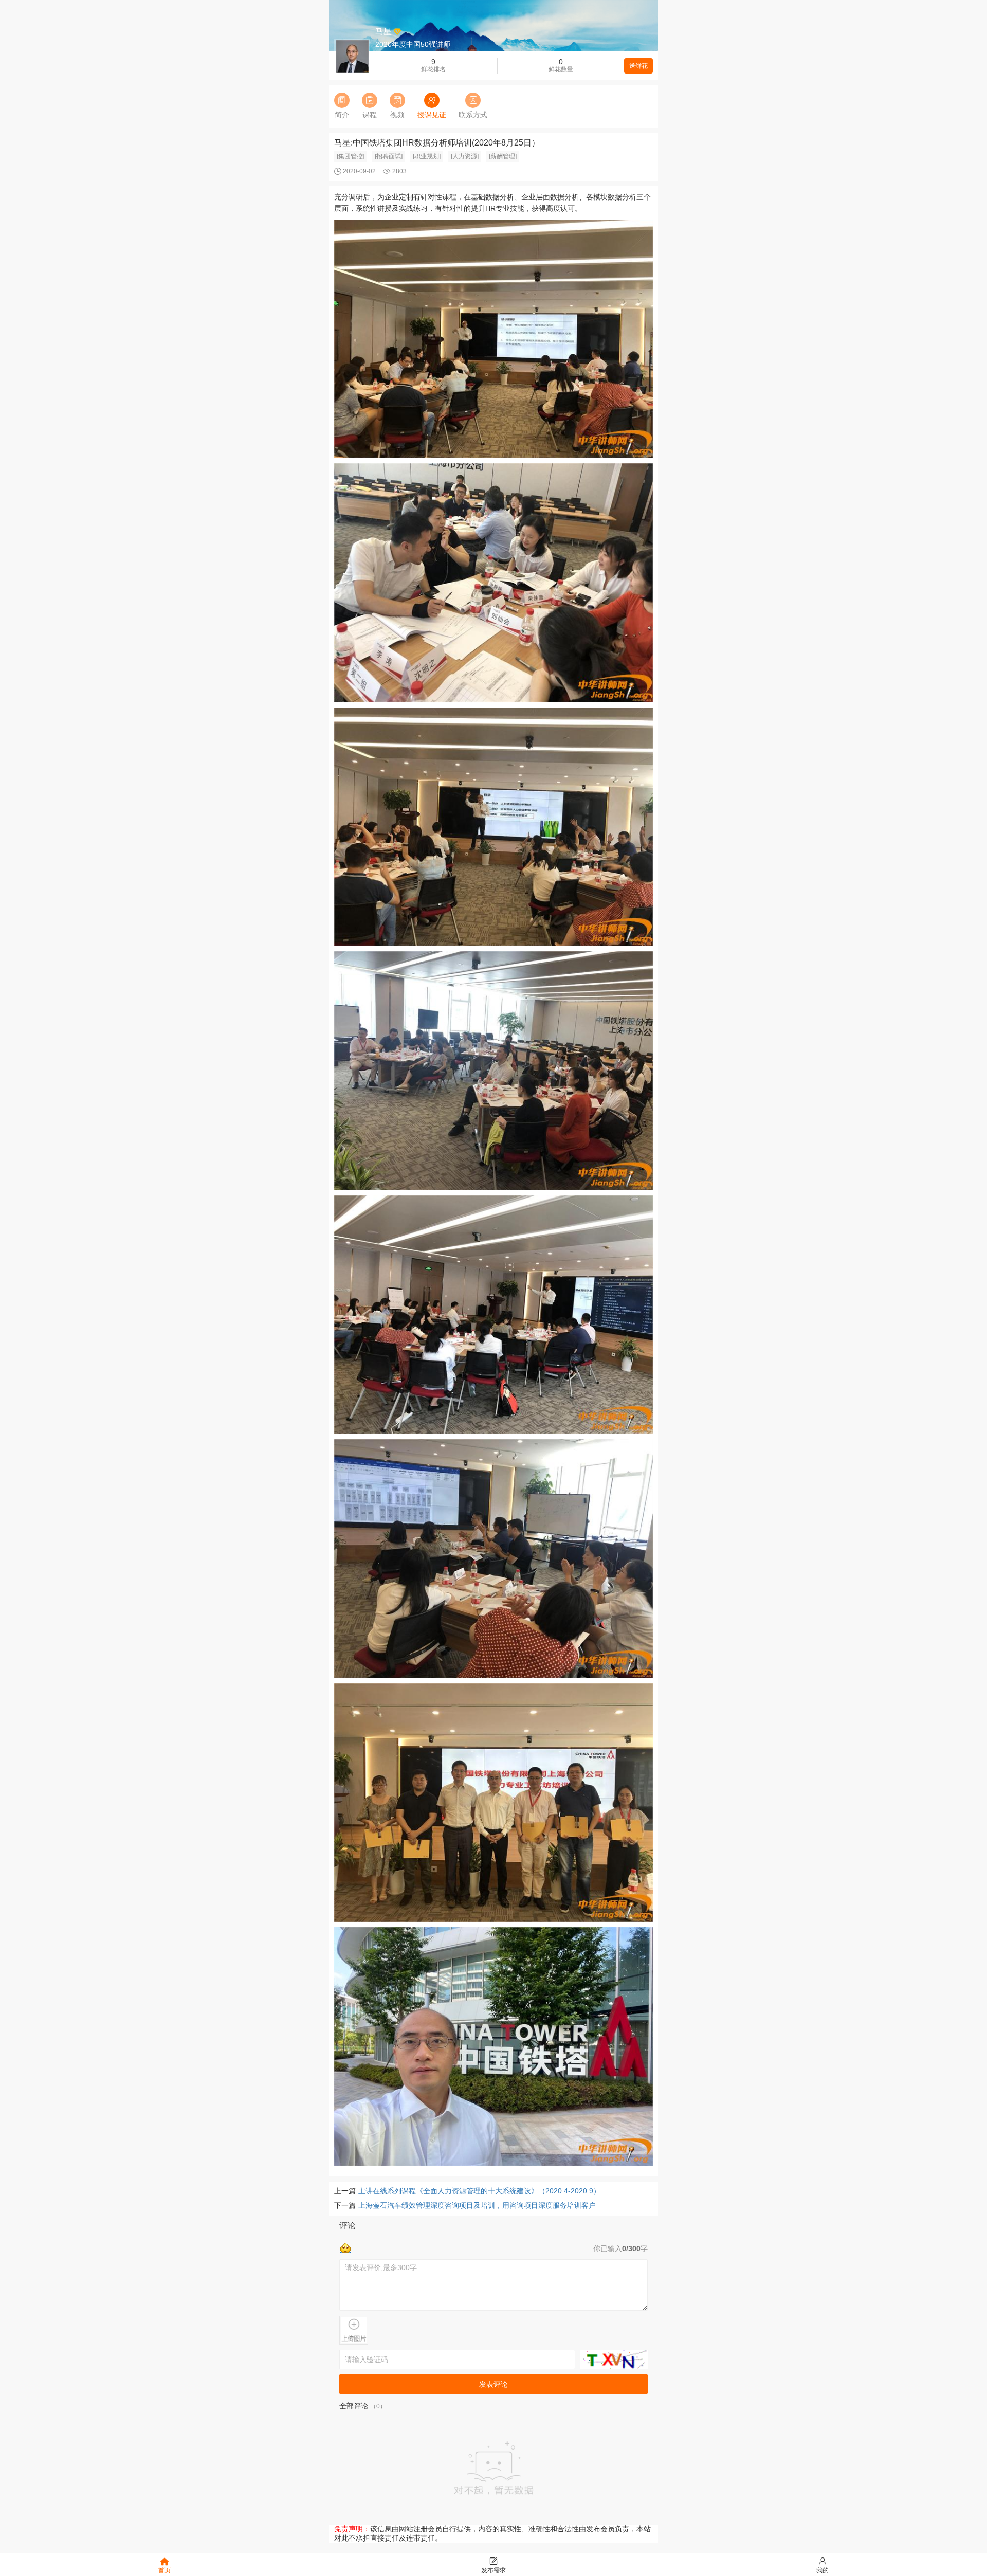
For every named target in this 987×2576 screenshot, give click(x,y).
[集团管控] (351, 156)
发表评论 (493, 2384)
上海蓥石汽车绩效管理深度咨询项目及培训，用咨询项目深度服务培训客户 (477, 2205)
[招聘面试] (389, 156)
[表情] (345, 2247)
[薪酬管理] (503, 156)
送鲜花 (638, 66)
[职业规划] (427, 156)
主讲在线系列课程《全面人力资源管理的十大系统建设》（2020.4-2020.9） (479, 2191)
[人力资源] (465, 156)
